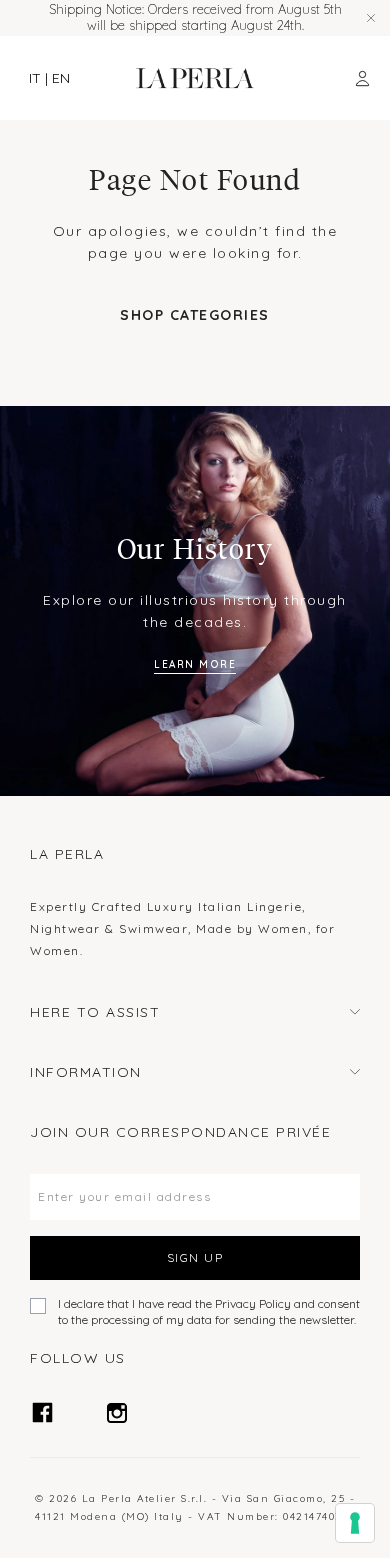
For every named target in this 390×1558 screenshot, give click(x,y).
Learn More (195, 664)
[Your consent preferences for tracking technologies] (355, 1523)
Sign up (195, 1257)
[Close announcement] (371, 18)
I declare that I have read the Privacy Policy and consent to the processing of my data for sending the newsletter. (209, 1311)
